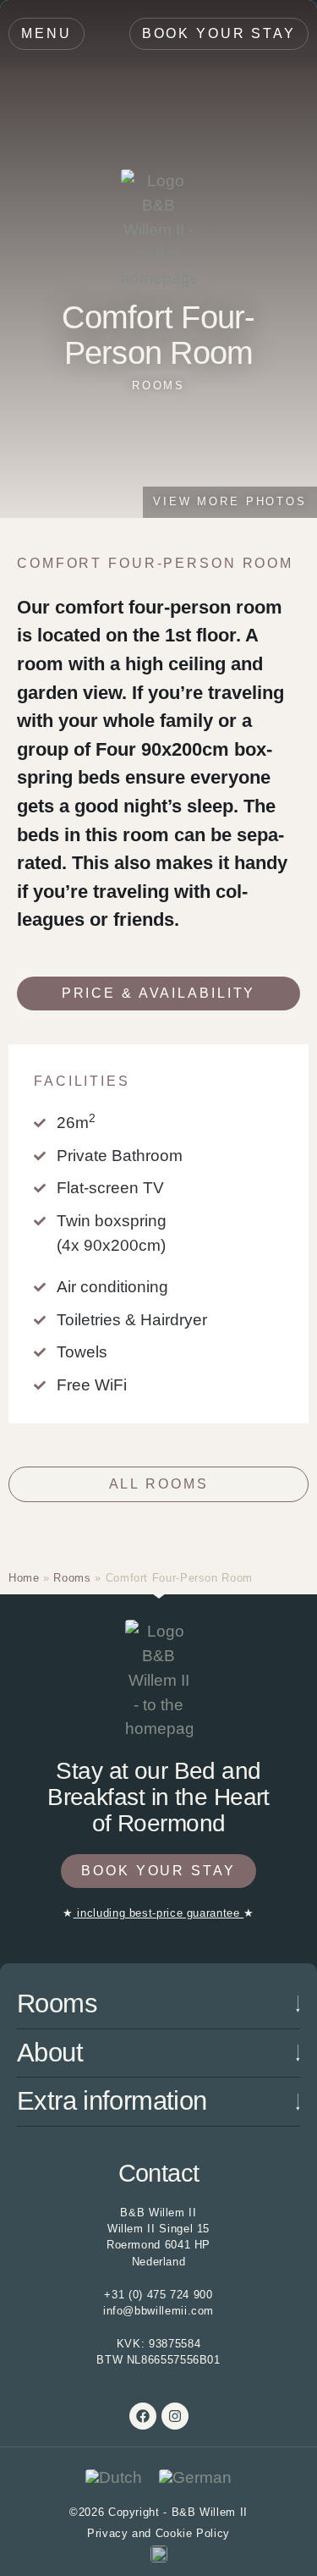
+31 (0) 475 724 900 (158, 2295)
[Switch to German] (195, 2478)
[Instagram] (175, 2416)
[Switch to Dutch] (114, 2478)
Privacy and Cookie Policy (158, 2533)
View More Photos (230, 501)
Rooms (158, 385)
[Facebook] (143, 2416)
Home (24, 1578)
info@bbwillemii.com (158, 2311)
